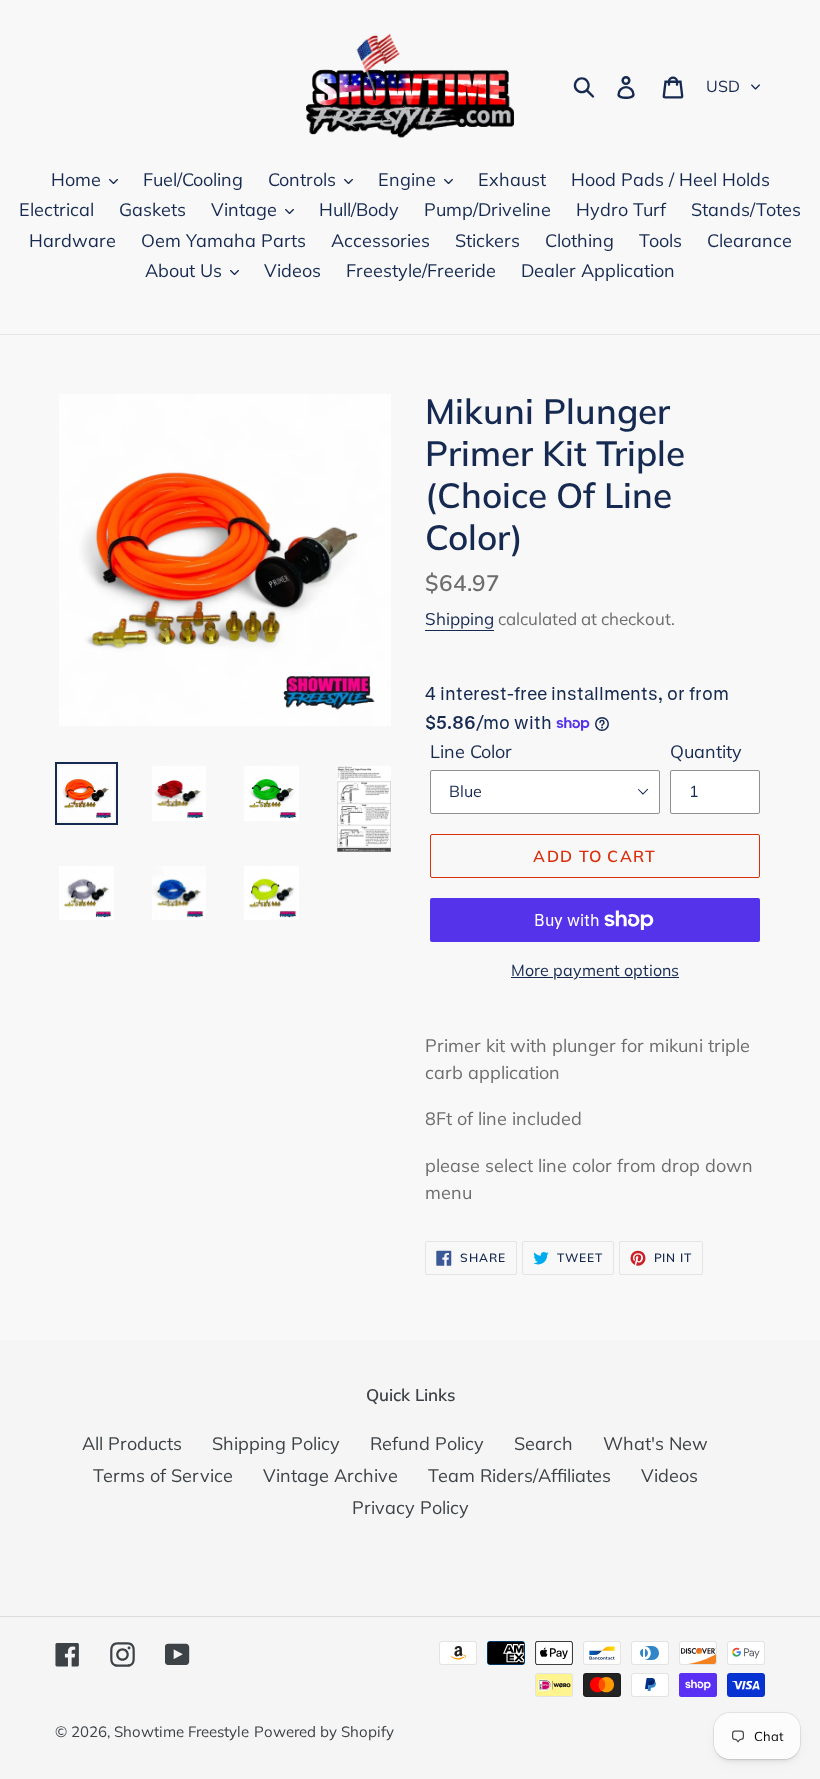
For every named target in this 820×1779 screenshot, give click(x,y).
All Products (132, 1443)
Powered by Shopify (324, 1731)
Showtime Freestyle (181, 1731)
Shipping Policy (276, 1443)
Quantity (706, 751)
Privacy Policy (410, 1507)
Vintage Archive (330, 1475)
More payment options (595, 970)
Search (543, 1443)
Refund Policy (427, 1443)
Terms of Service (163, 1475)
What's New (655, 1443)
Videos (669, 1475)
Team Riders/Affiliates (519, 1475)
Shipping (459, 618)
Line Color (471, 751)
